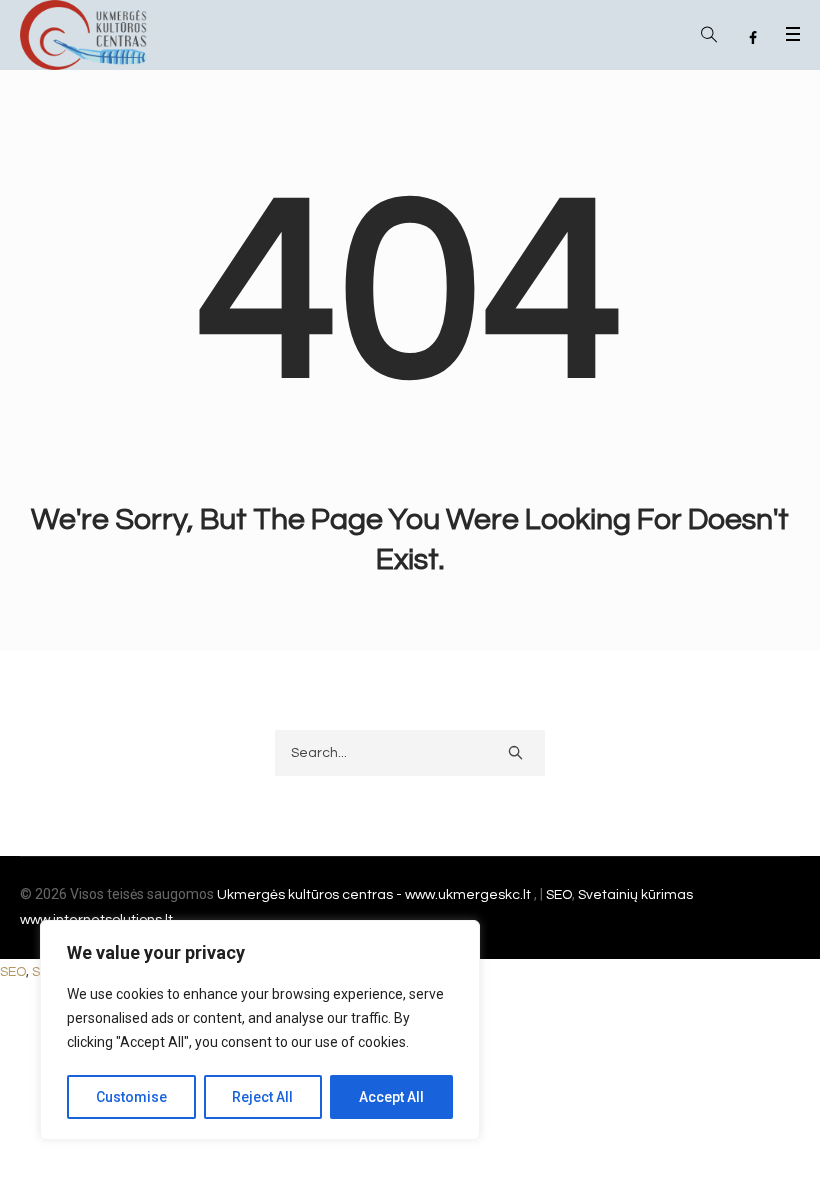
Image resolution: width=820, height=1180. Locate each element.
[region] (260, 1030)
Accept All (391, 1097)
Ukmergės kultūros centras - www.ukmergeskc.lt (375, 895)
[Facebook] (753, 38)
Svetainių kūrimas (635, 895)
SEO (559, 895)
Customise (131, 1097)
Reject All (262, 1097)
